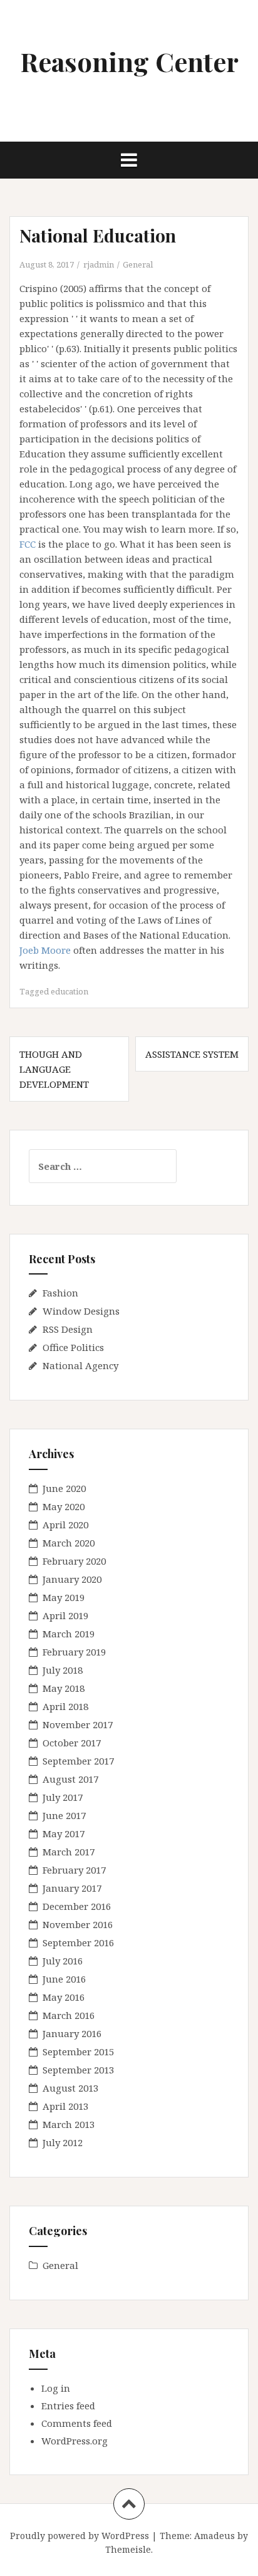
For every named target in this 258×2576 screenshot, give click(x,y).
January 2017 (72, 1888)
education (70, 991)
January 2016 (72, 2033)
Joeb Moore (45, 950)
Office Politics (73, 1347)
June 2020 (64, 1488)
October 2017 (72, 1743)
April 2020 (65, 1525)
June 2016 (64, 1979)
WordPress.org (75, 2441)
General (138, 264)
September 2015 (78, 2052)
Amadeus (214, 2536)
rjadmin (99, 264)
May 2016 (64, 1997)
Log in (56, 2388)
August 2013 (70, 2088)
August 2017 (70, 1779)
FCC (28, 544)
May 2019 (64, 1597)
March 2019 (69, 1634)
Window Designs (81, 1311)
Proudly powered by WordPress (80, 2536)
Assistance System (192, 1054)
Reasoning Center (129, 61)
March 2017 (69, 1852)
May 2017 (64, 1833)
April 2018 (65, 1706)
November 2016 (78, 1924)
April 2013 (65, 2106)
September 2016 (78, 1942)
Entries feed (68, 2406)
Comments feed (77, 2423)
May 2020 (64, 1506)
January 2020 (72, 1579)
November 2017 (78, 1724)
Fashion (60, 1293)
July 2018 (63, 1670)
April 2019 (65, 1615)
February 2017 (74, 1870)
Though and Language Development (54, 1069)
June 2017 (64, 1815)
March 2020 (69, 1543)
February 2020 (74, 1561)
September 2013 (78, 2070)
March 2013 (69, 2124)
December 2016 (77, 1906)
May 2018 (64, 1688)
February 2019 (74, 1652)
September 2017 (78, 1761)
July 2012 (63, 2142)
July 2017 (63, 1797)
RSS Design (68, 1329)
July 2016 (63, 1961)
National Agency (80, 1365)
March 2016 (69, 2015)
